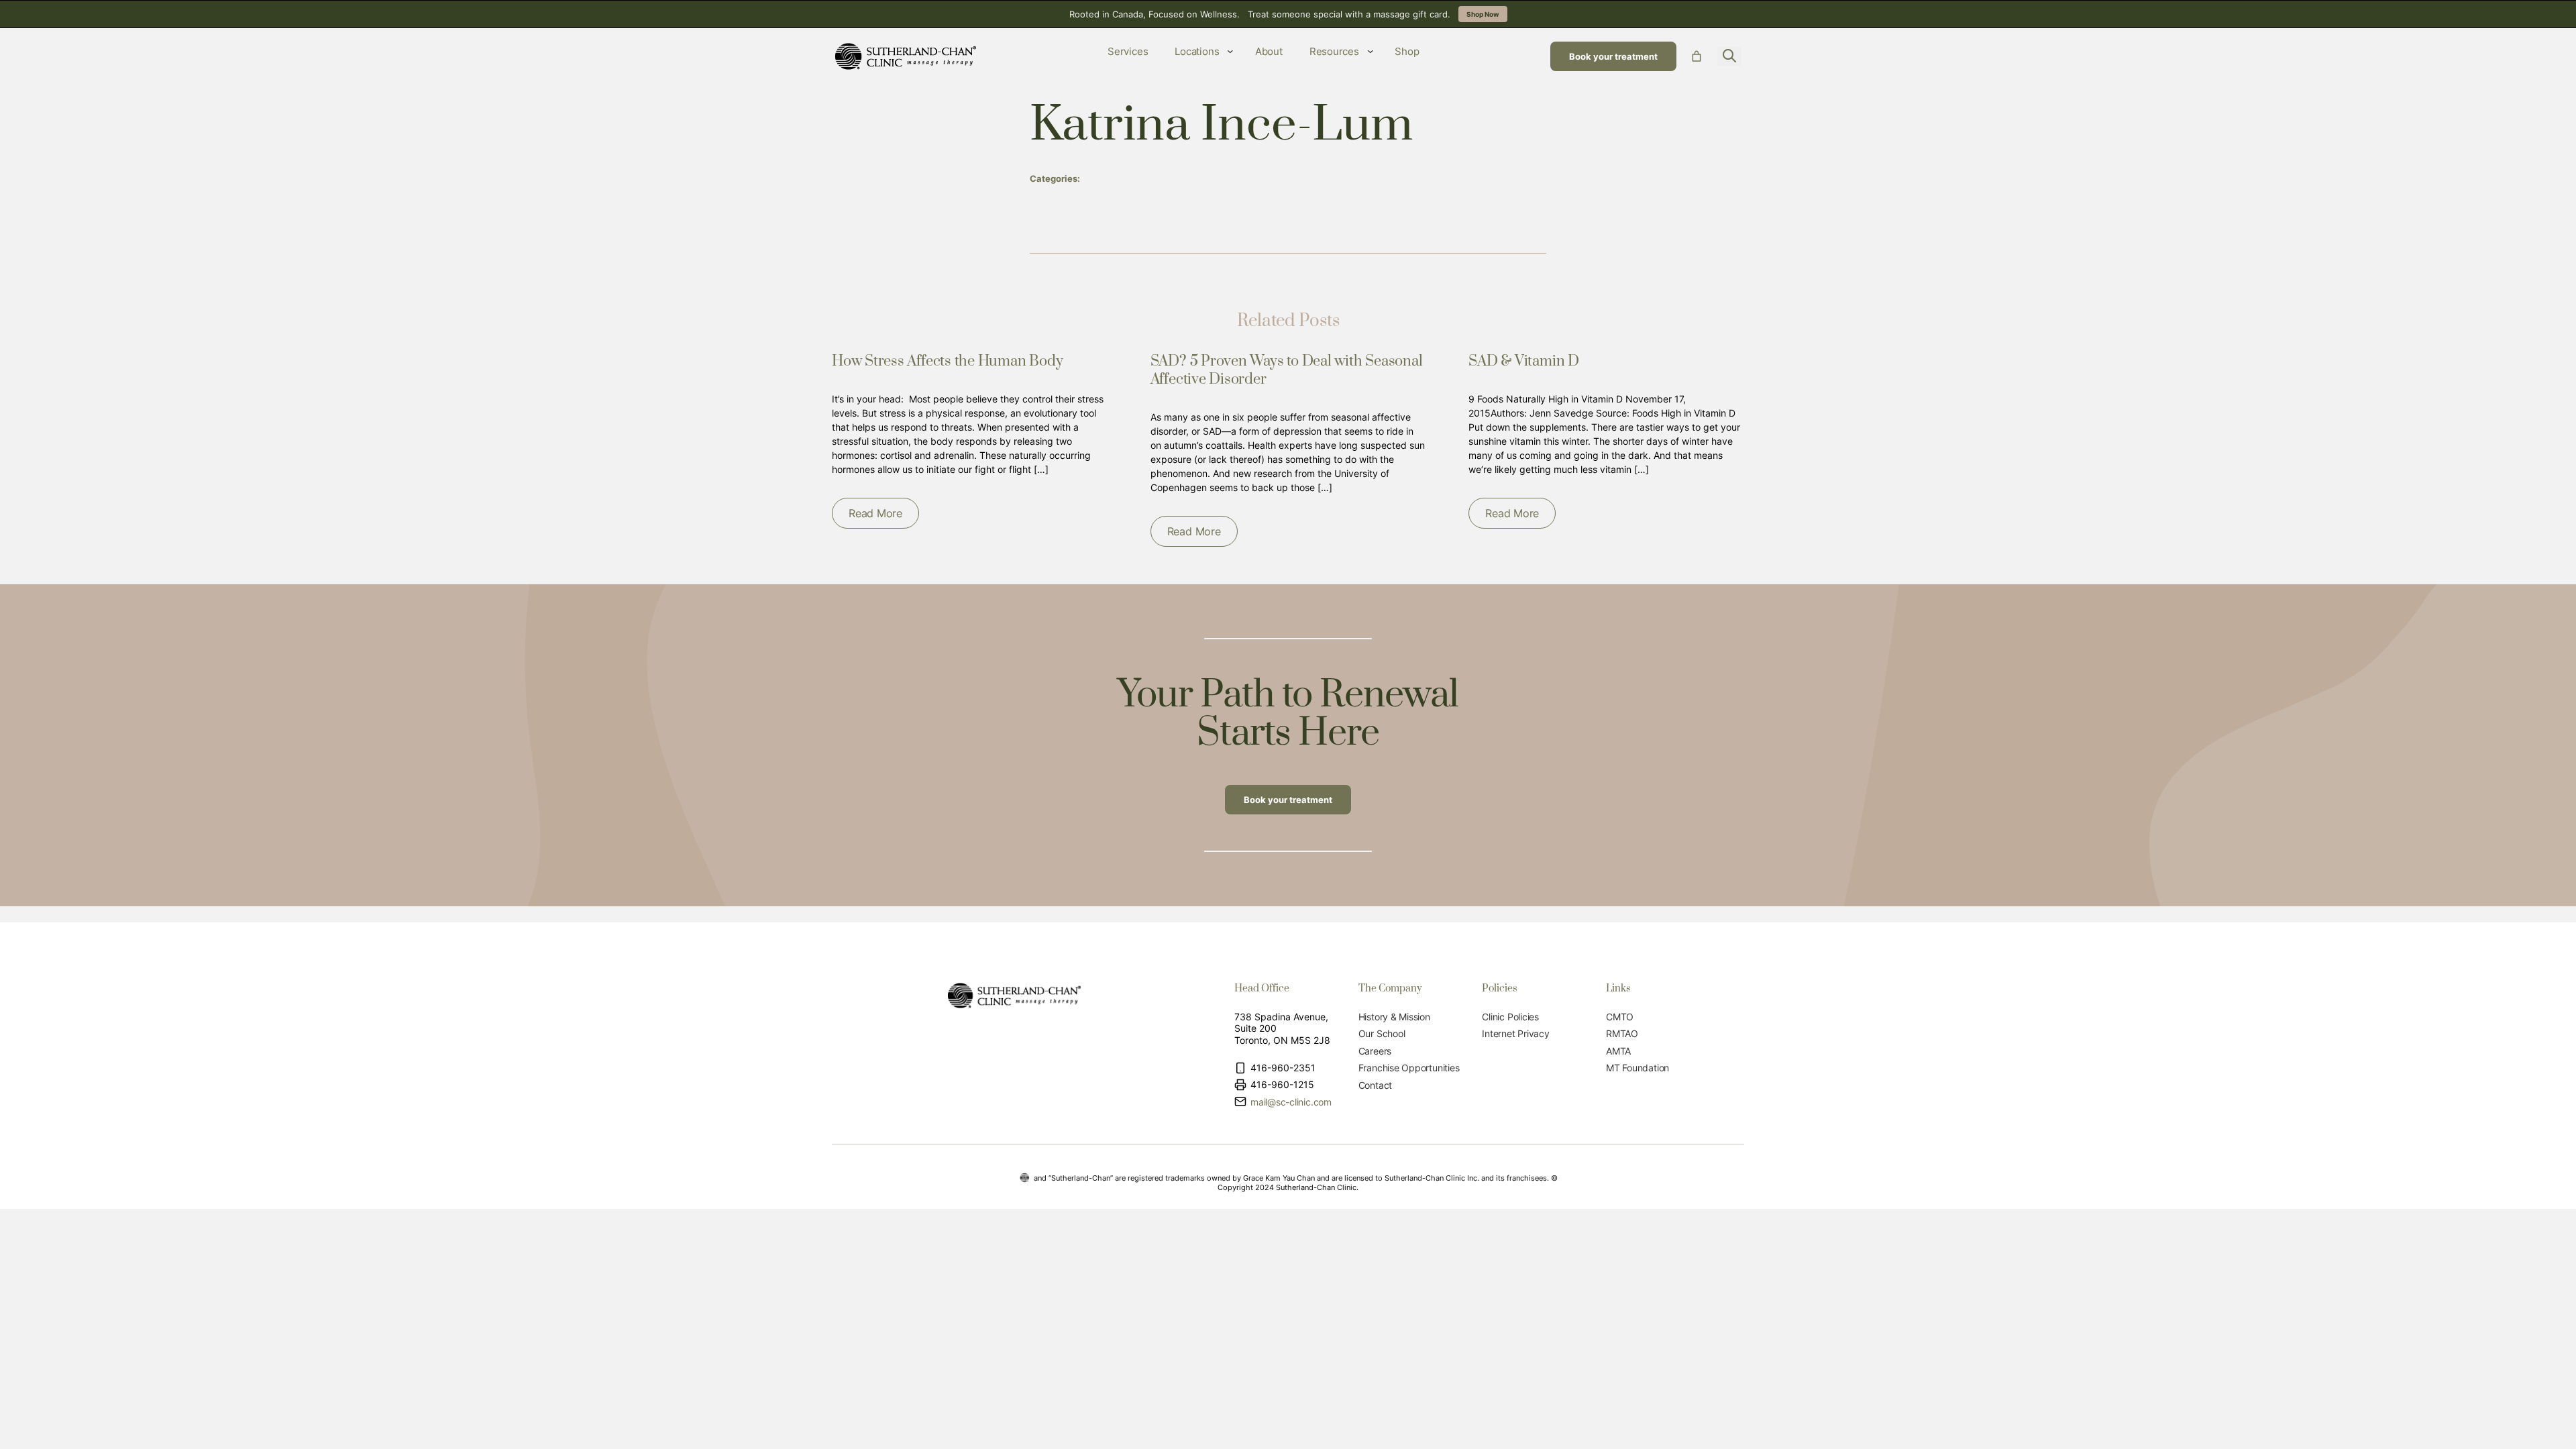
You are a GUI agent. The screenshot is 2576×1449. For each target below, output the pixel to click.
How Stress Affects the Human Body (947, 361)
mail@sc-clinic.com (1291, 1102)
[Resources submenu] (1371, 51)
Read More (875, 513)
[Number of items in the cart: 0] (1697, 56)
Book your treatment (1613, 56)
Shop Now (1483, 14)
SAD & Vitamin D (1524, 361)
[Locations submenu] (1230, 51)
